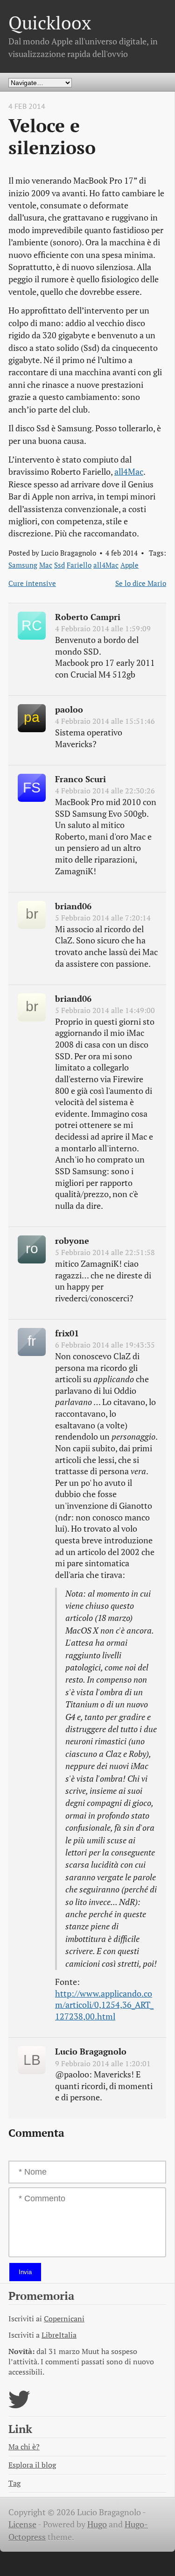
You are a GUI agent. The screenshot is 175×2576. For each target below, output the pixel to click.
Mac (46, 565)
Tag (14, 2483)
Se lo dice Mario (141, 583)
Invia (25, 2272)
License (22, 2524)
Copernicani (64, 2319)
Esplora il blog (32, 2465)
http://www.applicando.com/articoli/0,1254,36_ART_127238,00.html (104, 2005)
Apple (129, 565)
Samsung (23, 565)
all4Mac (129, 472)
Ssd (59, 565)
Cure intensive (32, 583)
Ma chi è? (24, 2447)
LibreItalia (59, 2335)
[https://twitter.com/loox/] (19, 2405)
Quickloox (50, 23)
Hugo (97, 2524)
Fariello (79, 565)
